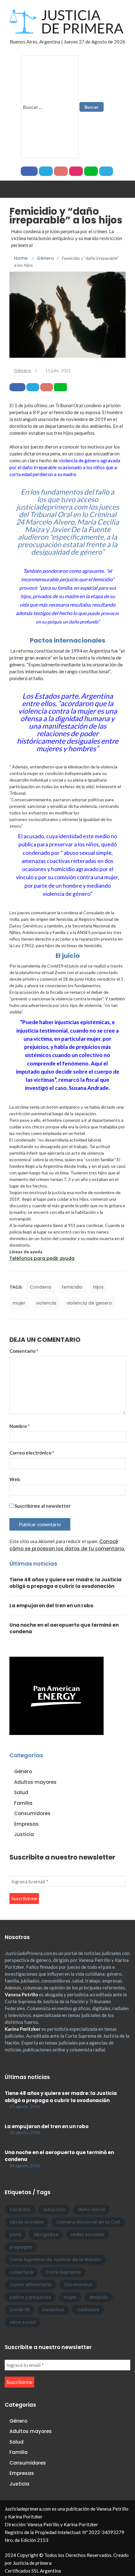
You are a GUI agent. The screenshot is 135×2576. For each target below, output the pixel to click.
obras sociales (27, 2222)
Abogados (46, 2235)
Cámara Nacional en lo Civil (88, 2222)
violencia (46, 1303)
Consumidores (32, 1813)
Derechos (53, 2310)
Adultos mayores (35, 1782)
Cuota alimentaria (30, 2285)
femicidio (72, 1287)
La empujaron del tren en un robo (51, 1606)
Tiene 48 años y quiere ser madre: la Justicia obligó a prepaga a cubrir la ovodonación (65, 1583)
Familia (23, 1803)
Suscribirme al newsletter (42, 1506)
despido (99, 2297)
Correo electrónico (32, 1453)
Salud (21, 1792)
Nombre (20, 1426)
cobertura (21, 2272)
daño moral (92, 2209)
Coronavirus (78, 2285)
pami (15, 2235)
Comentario (24, 1351)
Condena (40, 1287)
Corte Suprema (63, 2272)
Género (22, 371)
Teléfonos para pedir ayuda (42, 1258)
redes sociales (87, 2235)
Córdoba (20, 2209)
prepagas (21, 2247)
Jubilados (88, 2310)
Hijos (98, 1287)
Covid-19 (19, 2310)
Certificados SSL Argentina (33, 2571)
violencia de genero (89, 1303)
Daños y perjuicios (30, 2297)
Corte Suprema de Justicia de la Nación (55, 2260)
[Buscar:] (50, 107)
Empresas (26, 1824)
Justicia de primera (32, 2563)
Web (15, 1479)
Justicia (24, 1834)
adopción (54, 2209)
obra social (23, 2322)
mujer (19, 1303)
